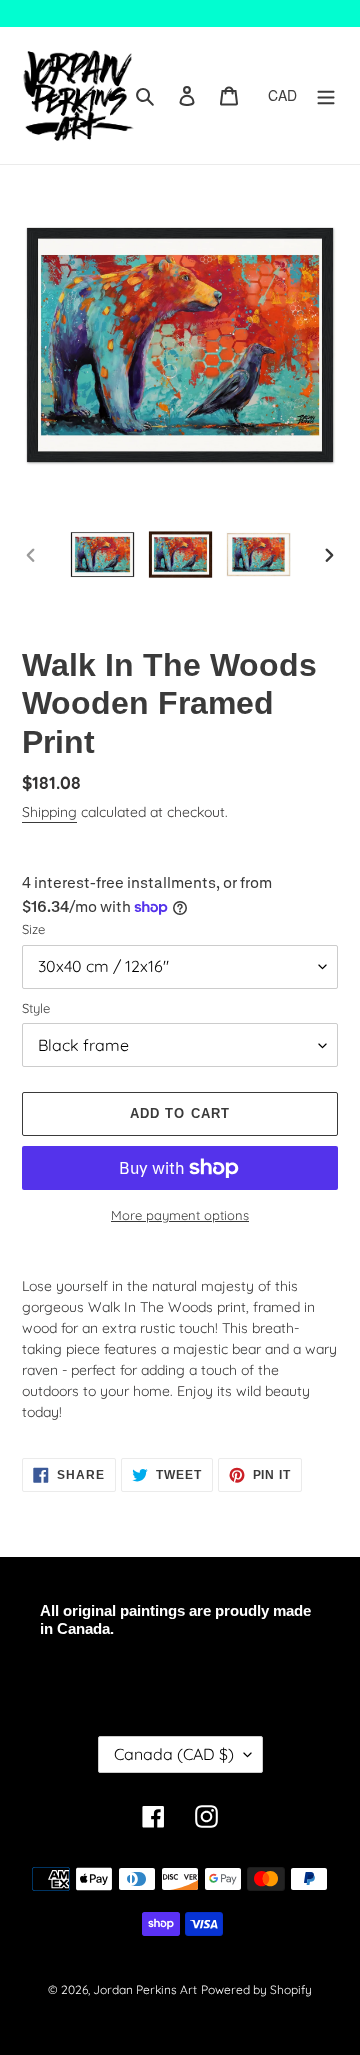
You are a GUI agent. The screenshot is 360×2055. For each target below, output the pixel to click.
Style (36, 1008)
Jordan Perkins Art (145, 1989)
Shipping (49, 812)
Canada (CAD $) (174, 1754)
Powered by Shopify (256, 1989)
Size (33, 929)
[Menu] (326, 95)
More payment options (180, 1215)
